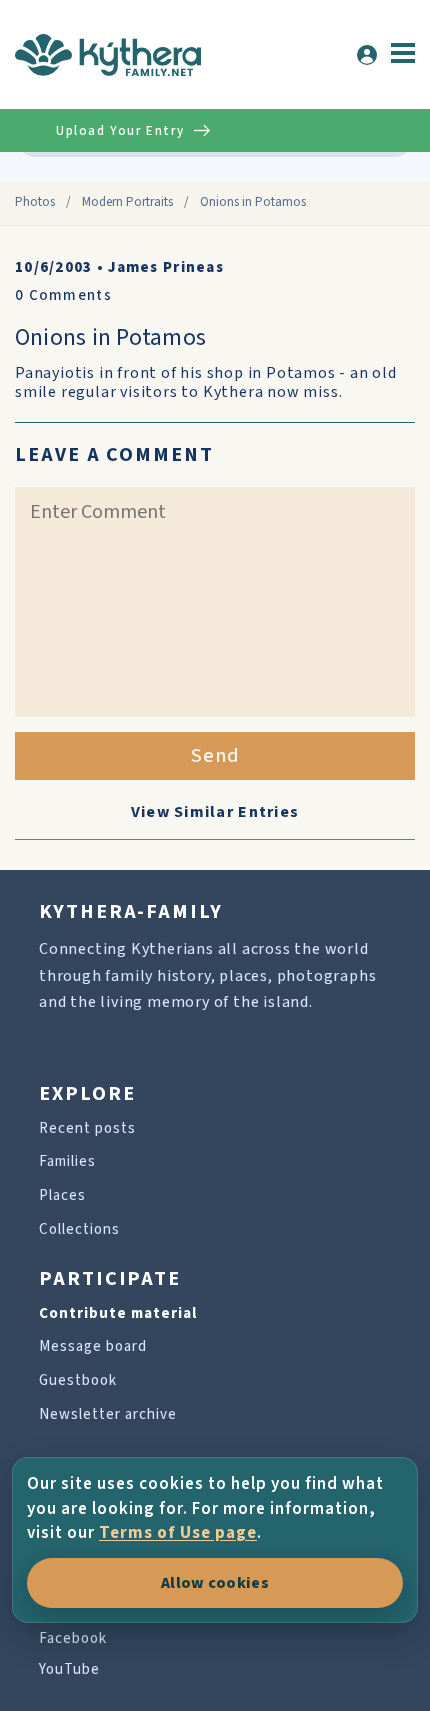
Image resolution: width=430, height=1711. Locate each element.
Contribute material (118, 1313)
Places (62, 1195)
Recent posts (87, 1128)
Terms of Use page (178, 1533)
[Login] (367, 55)
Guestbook (78, 1380)
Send (215, 756)
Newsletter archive (108, 1414)
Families (67, 1161)
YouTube (69, 1669)
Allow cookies (215, 1583)
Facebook (73, 1638)
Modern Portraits (127, 202)
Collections (79, 1229)
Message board (93, 1346)
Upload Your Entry (120, 131)
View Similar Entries (215, 812)
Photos (35, 202)
